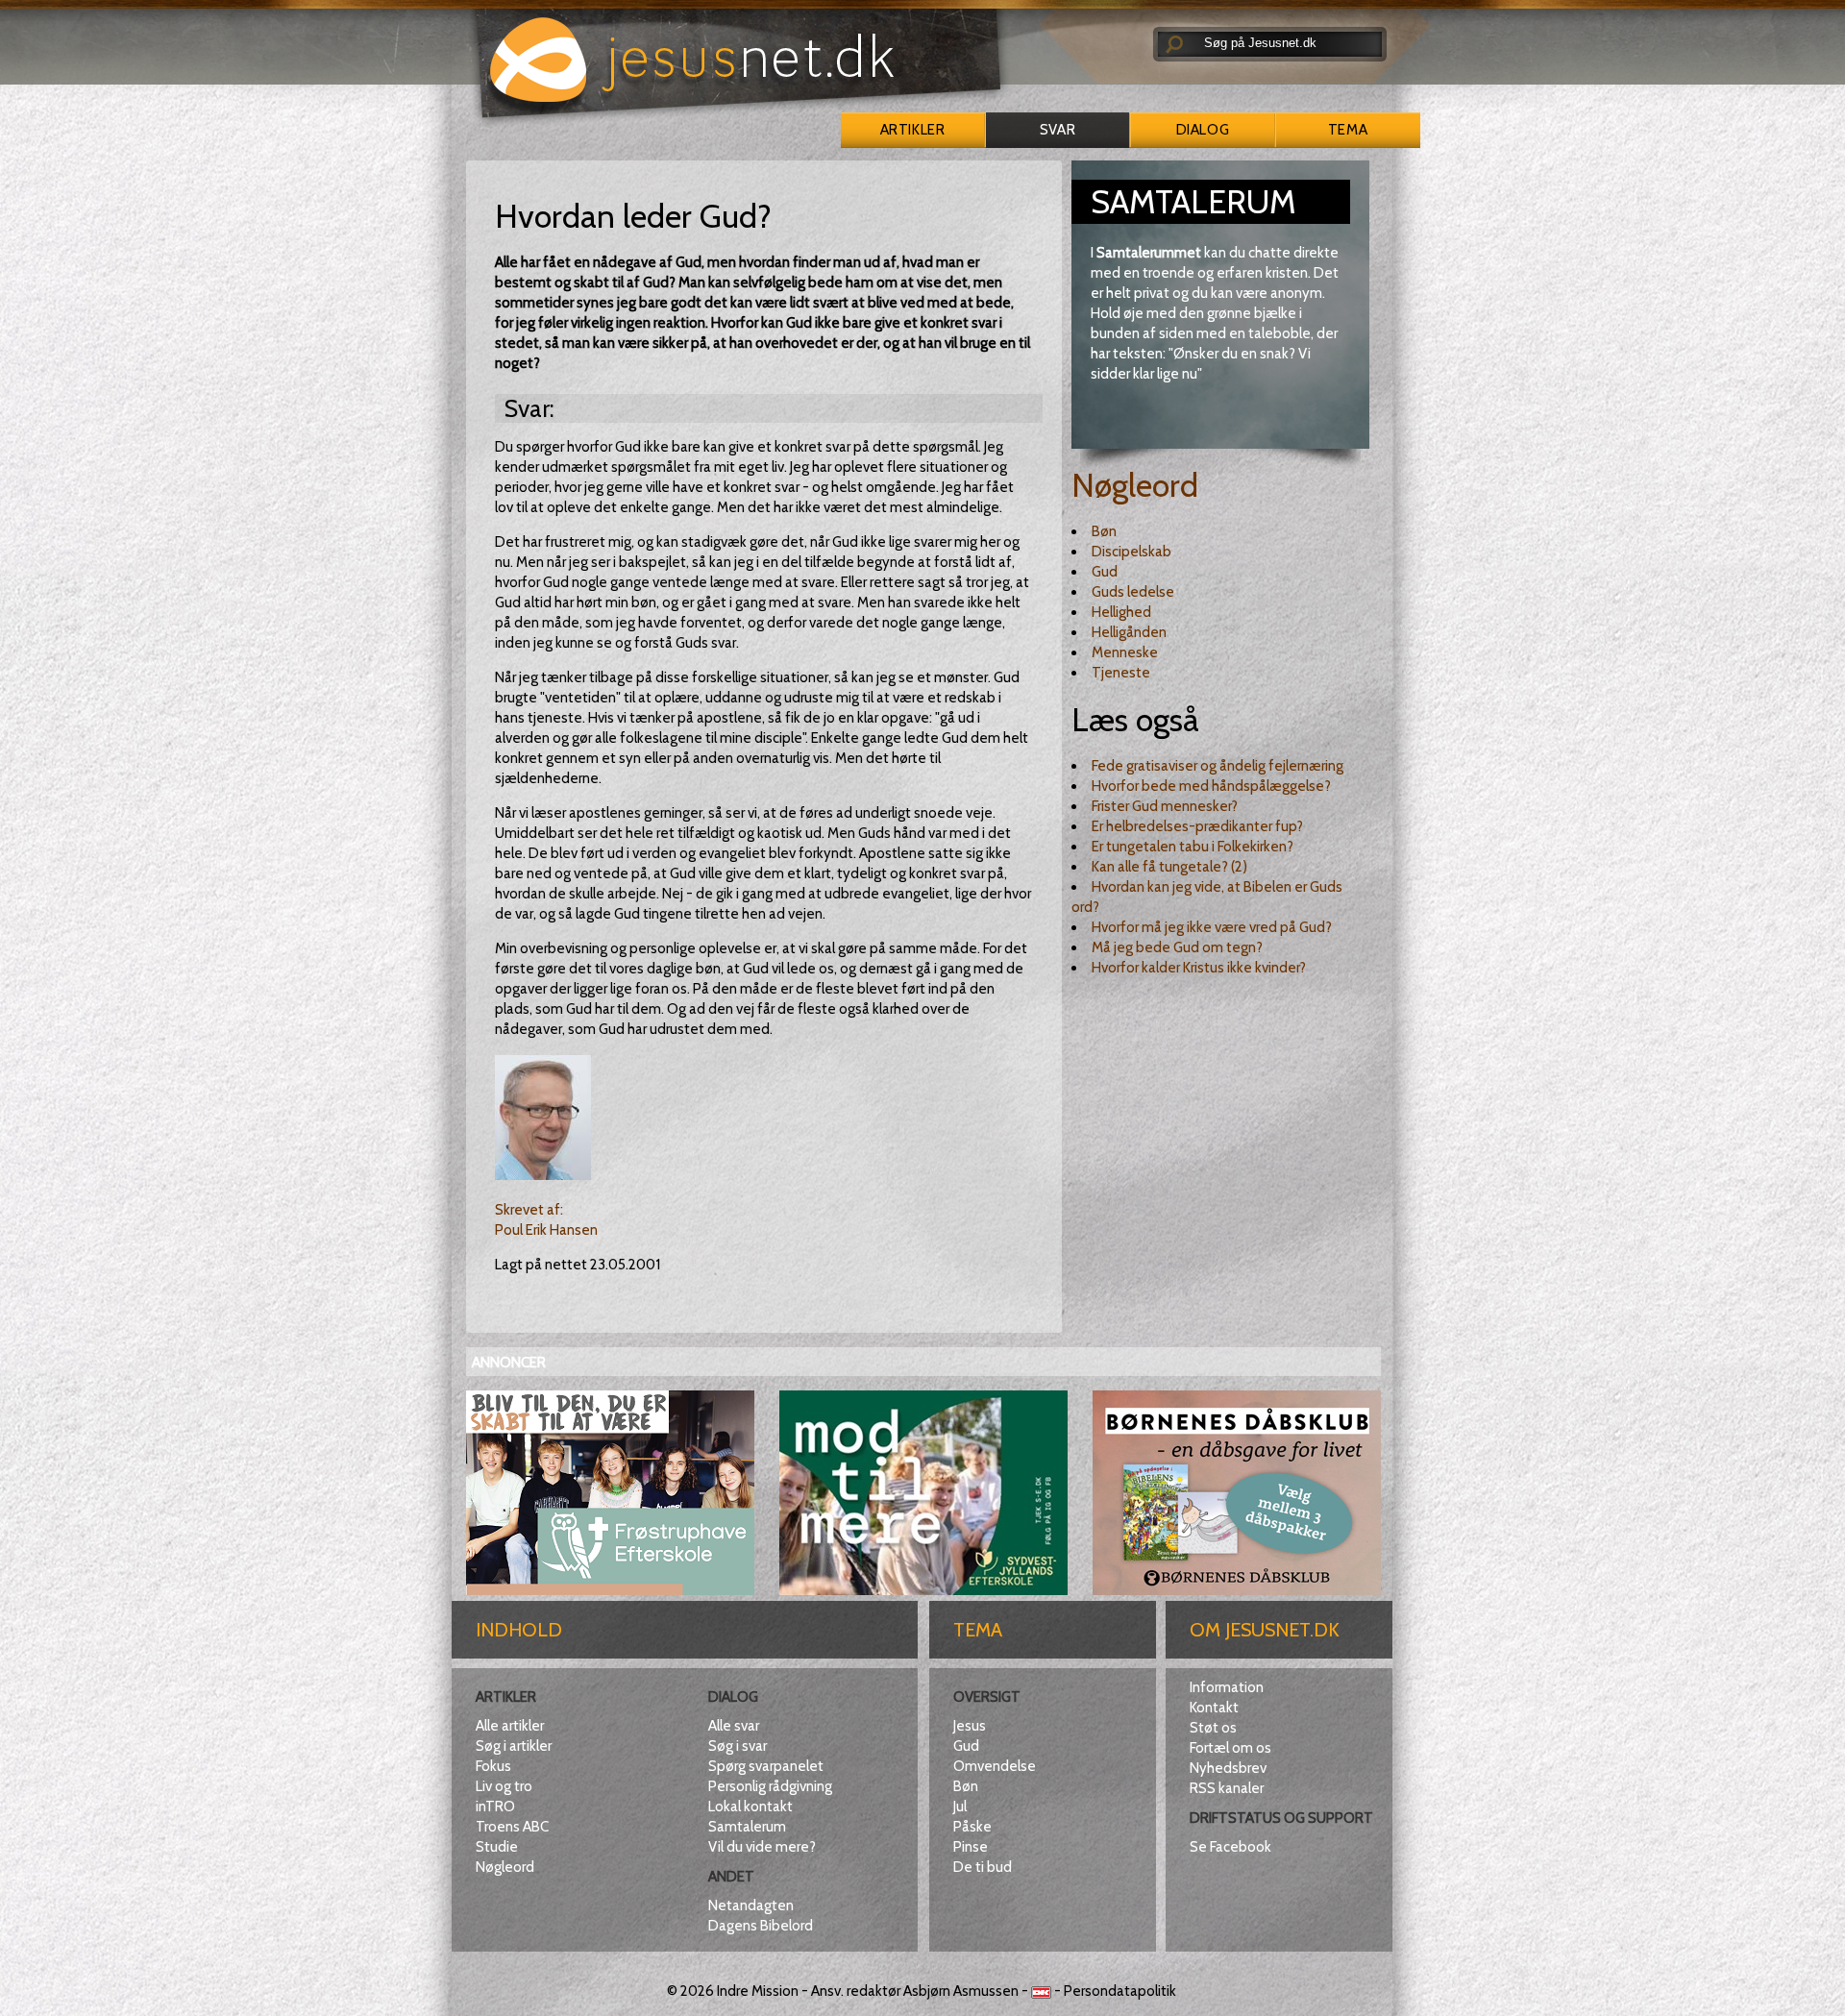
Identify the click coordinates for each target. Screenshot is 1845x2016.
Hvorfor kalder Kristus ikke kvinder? (1199, 968)
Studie (497, 1847)
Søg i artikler (514, 1746)
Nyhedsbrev (1228, 1768)
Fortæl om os (1230, 1748)
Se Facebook (1230, 1847)
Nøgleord (1135, 485)
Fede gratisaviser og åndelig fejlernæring (1218, 766)
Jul (960, 1807)
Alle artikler (510, 1726)
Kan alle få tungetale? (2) (1169, 867)
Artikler (912, 130)
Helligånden (1129, 632)
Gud (1105, 572)
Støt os (1213, 1728)
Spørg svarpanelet (766, 1766)
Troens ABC (512, 1827)
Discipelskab (1132, 552)
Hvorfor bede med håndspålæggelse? (1211, 786)
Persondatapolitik (1120, 1991)
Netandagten (751, 1905)
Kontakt (1214, 1708)
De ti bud (983, 1867)
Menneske (1125, 652)
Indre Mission (758, 1991)
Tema (1348, 130)
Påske (972, 1827)
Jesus (970, 1726)
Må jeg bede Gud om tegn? (1177, 947)
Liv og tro (504, 1786)
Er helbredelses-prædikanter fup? (1197, 826)
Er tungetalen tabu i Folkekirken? (1193, 847)
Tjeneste (1121, 673)
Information (1227, 1687)
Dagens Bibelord (761, 1926)
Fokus (493, 1766)
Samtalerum (747, 1827)
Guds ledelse (1133, 592)
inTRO (495, 1807)
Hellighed (1121, 612)
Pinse (971, 1847)
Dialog (1203, 130)
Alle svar (734, 1726)
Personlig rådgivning (770, 1786)
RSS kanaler (1227, 1788)
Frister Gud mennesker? (1165, 806)
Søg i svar (738, 1746)
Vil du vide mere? (762, 1847)
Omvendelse (995, 1766)
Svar (1058, 130)
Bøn (1104, 531)
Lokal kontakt (750, 1807)
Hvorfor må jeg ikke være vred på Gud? (1212, 927)
